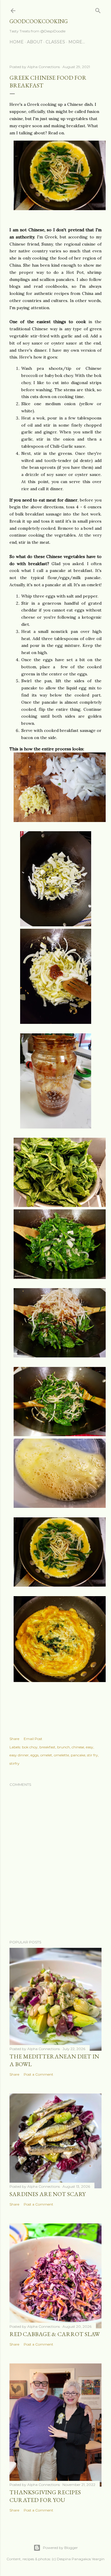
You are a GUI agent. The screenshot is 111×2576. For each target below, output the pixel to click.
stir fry (92, 1755)
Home (17, 42)
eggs (34, 1755)
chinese (78, 1747)
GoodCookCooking (39, 21)
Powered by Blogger (60, 2548)
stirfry (15, 1763)
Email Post (33, 1739)
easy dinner (19, 1755)
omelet (46, 1755)
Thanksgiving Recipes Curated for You (45, 2496)
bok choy (30, 1747)
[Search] (98, 9)
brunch (63, 1747)
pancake (78, 1755)
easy (90, 1747)
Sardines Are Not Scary (48, 2194)
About (35, 42)
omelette (61, 1755)
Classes (55, 42)
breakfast (47, 1747)
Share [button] (14, 1739)
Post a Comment (38, 2074)
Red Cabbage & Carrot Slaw (55, 2334)
